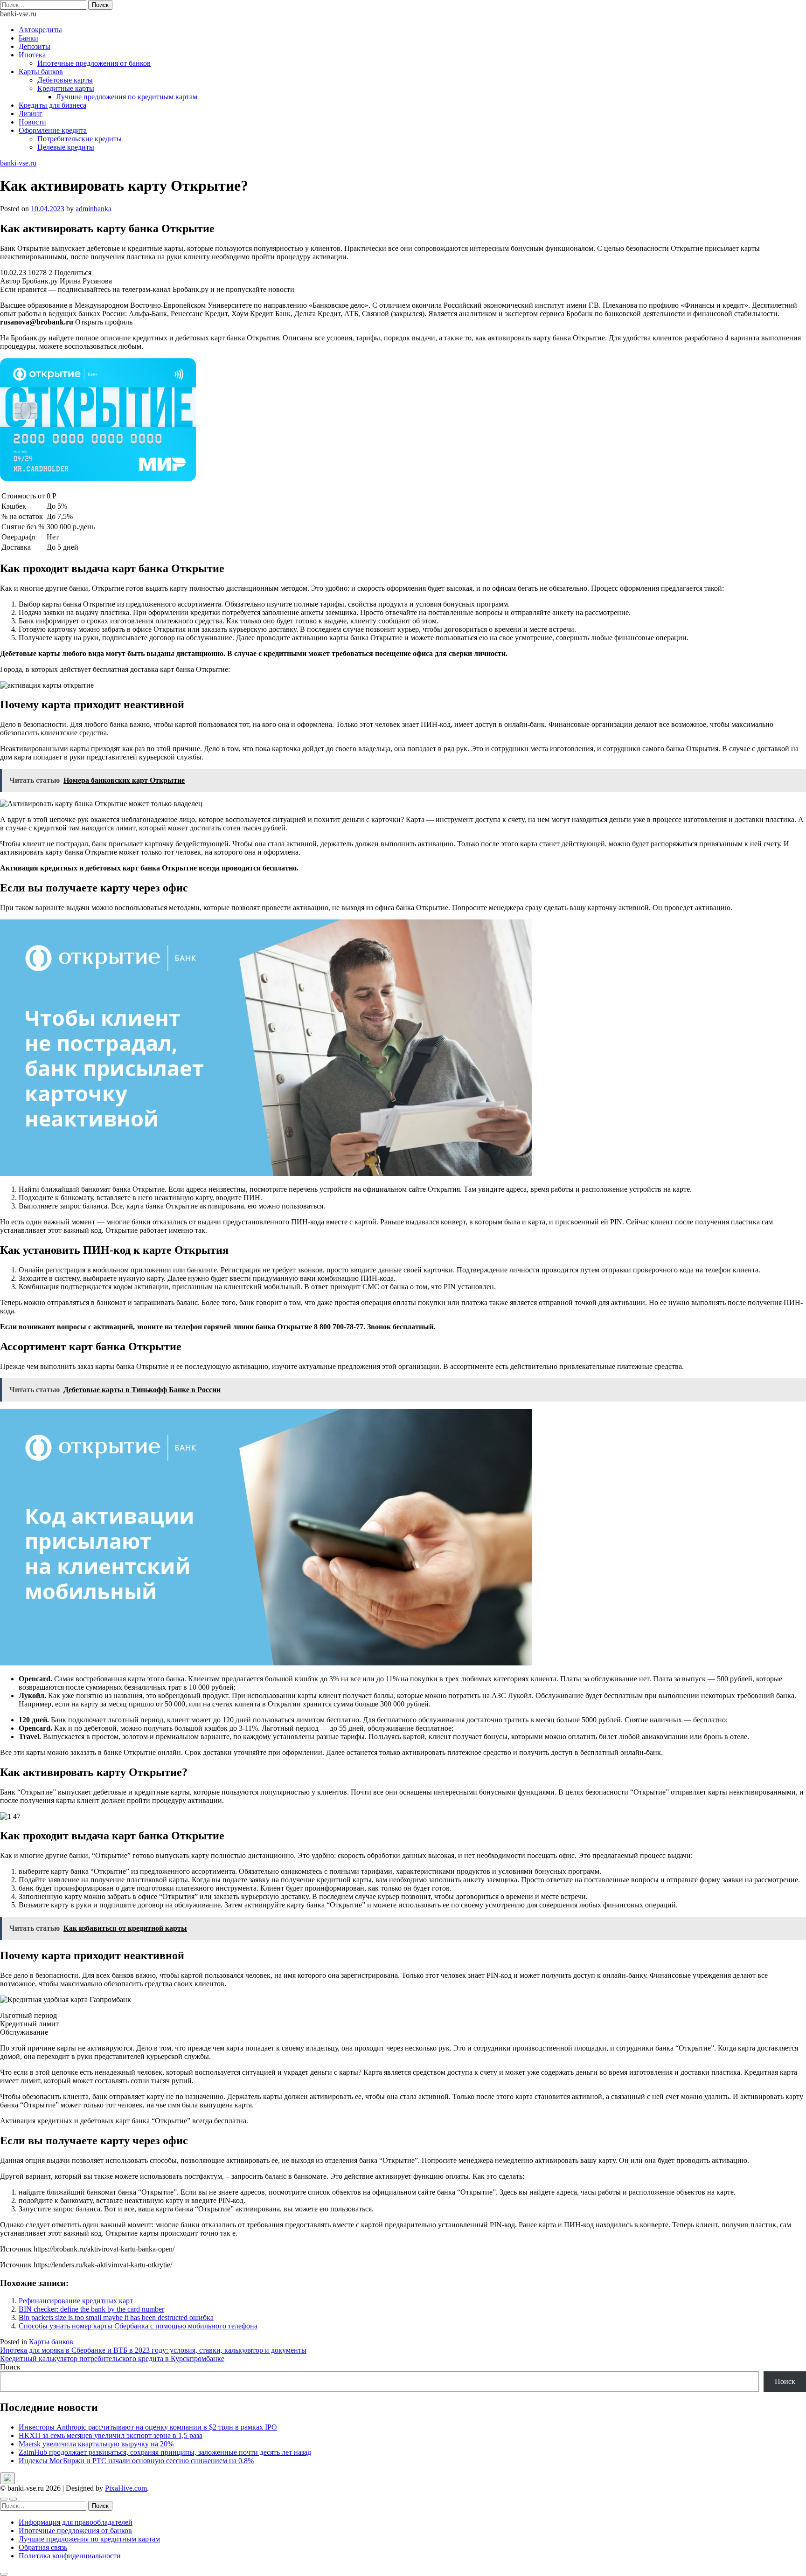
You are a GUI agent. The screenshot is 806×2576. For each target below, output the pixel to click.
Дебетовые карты (65, 80)
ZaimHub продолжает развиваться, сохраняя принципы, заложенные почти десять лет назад (165, 2452)
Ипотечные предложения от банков (94, 63)
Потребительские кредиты (80, 139)
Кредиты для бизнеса (52, 105)
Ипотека (32, 55)
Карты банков (41, 72)
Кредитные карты (66, 88)
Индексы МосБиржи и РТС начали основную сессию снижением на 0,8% (136, 2461)
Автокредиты (40, 30)
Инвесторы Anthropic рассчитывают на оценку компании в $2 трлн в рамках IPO (148, 2427)
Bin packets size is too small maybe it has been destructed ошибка (116, 2317)
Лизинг (31, 114)
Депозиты (35, 46)
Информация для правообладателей (76, 2522)
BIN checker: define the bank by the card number (91, 2309)
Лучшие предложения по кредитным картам (127, 97)
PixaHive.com (126, 2488)
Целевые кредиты (66, 147)
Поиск (10, 2367)
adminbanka (94, 209)
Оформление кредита (53, 130)
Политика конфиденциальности (70, 2556)
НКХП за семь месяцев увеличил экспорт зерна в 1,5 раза (111, 2435)
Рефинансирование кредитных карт (76, 2301)
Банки (28, 38)
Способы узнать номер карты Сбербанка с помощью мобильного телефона (138, 2326)
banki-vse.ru (18, 14)
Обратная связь (43, 2547)
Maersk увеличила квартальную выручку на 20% (96, 2444)
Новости (32, 122)
